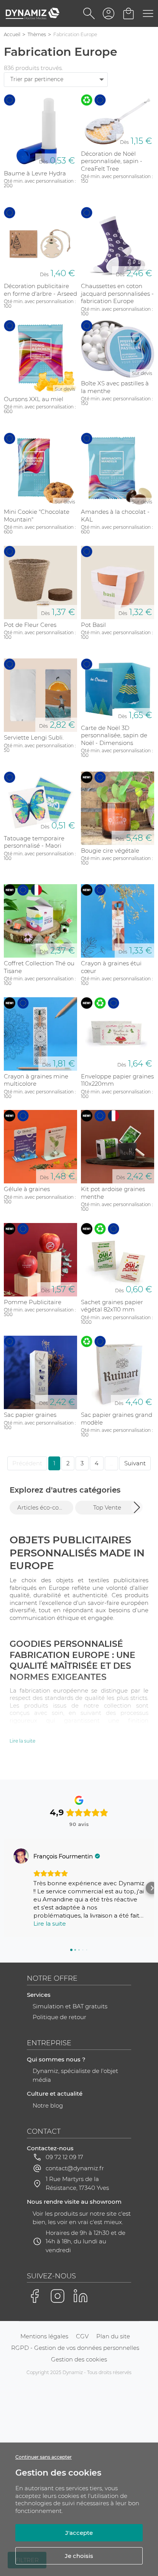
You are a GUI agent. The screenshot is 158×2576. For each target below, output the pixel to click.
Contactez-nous (50, 2148)
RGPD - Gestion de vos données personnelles (75, 2348)
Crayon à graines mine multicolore (36, 1080)
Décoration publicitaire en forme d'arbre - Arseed (40, 290)
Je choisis (79, 2556)
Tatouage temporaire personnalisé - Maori (34, 842)
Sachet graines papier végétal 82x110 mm (112, 1306)
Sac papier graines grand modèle (117, 1419)
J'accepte (79, 2533)
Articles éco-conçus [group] (45, 1507)
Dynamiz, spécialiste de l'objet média (75, 2075)
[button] (137, 1507)
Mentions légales (44, 2336)
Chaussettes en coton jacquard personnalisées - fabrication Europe (117, 293)
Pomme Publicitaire (33, 1302)
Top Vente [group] (107, 1507)
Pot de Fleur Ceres (30, 625)
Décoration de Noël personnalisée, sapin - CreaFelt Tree (112, 161)
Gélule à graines (27, 1189)
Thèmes (37, 34)
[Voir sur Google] (21, 1856)
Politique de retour (59, 2017)
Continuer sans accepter (44, 2457)
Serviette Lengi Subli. (34, 737)
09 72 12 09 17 (64, 2157)
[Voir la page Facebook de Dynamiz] (35, 2296)
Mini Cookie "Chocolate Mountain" (37, 516)
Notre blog (48, 2105)
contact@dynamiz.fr (75, 2168)
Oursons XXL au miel (34, 399)
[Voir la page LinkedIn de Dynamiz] (81, 2296)
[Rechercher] (89, 13)
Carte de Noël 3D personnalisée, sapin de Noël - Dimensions (114, 735)
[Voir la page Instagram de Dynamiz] (58, 2296)
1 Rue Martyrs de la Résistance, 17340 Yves (77, 2183)
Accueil (12, 34)
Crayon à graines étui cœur (111, 967)
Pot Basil (93, 625)
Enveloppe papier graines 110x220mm (117, 1080)
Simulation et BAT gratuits (70, 2006)
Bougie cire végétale (110, 851)
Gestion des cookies (79, 2359)
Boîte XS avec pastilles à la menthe (115, 387)
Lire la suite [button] (50, 1924)
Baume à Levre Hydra (35, 173)
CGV (82, 2336)
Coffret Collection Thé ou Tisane (39, 967)
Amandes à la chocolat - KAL (115, 516)
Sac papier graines (30, 1415)
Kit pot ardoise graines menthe (113, 1193)
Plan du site (113, 2336)
